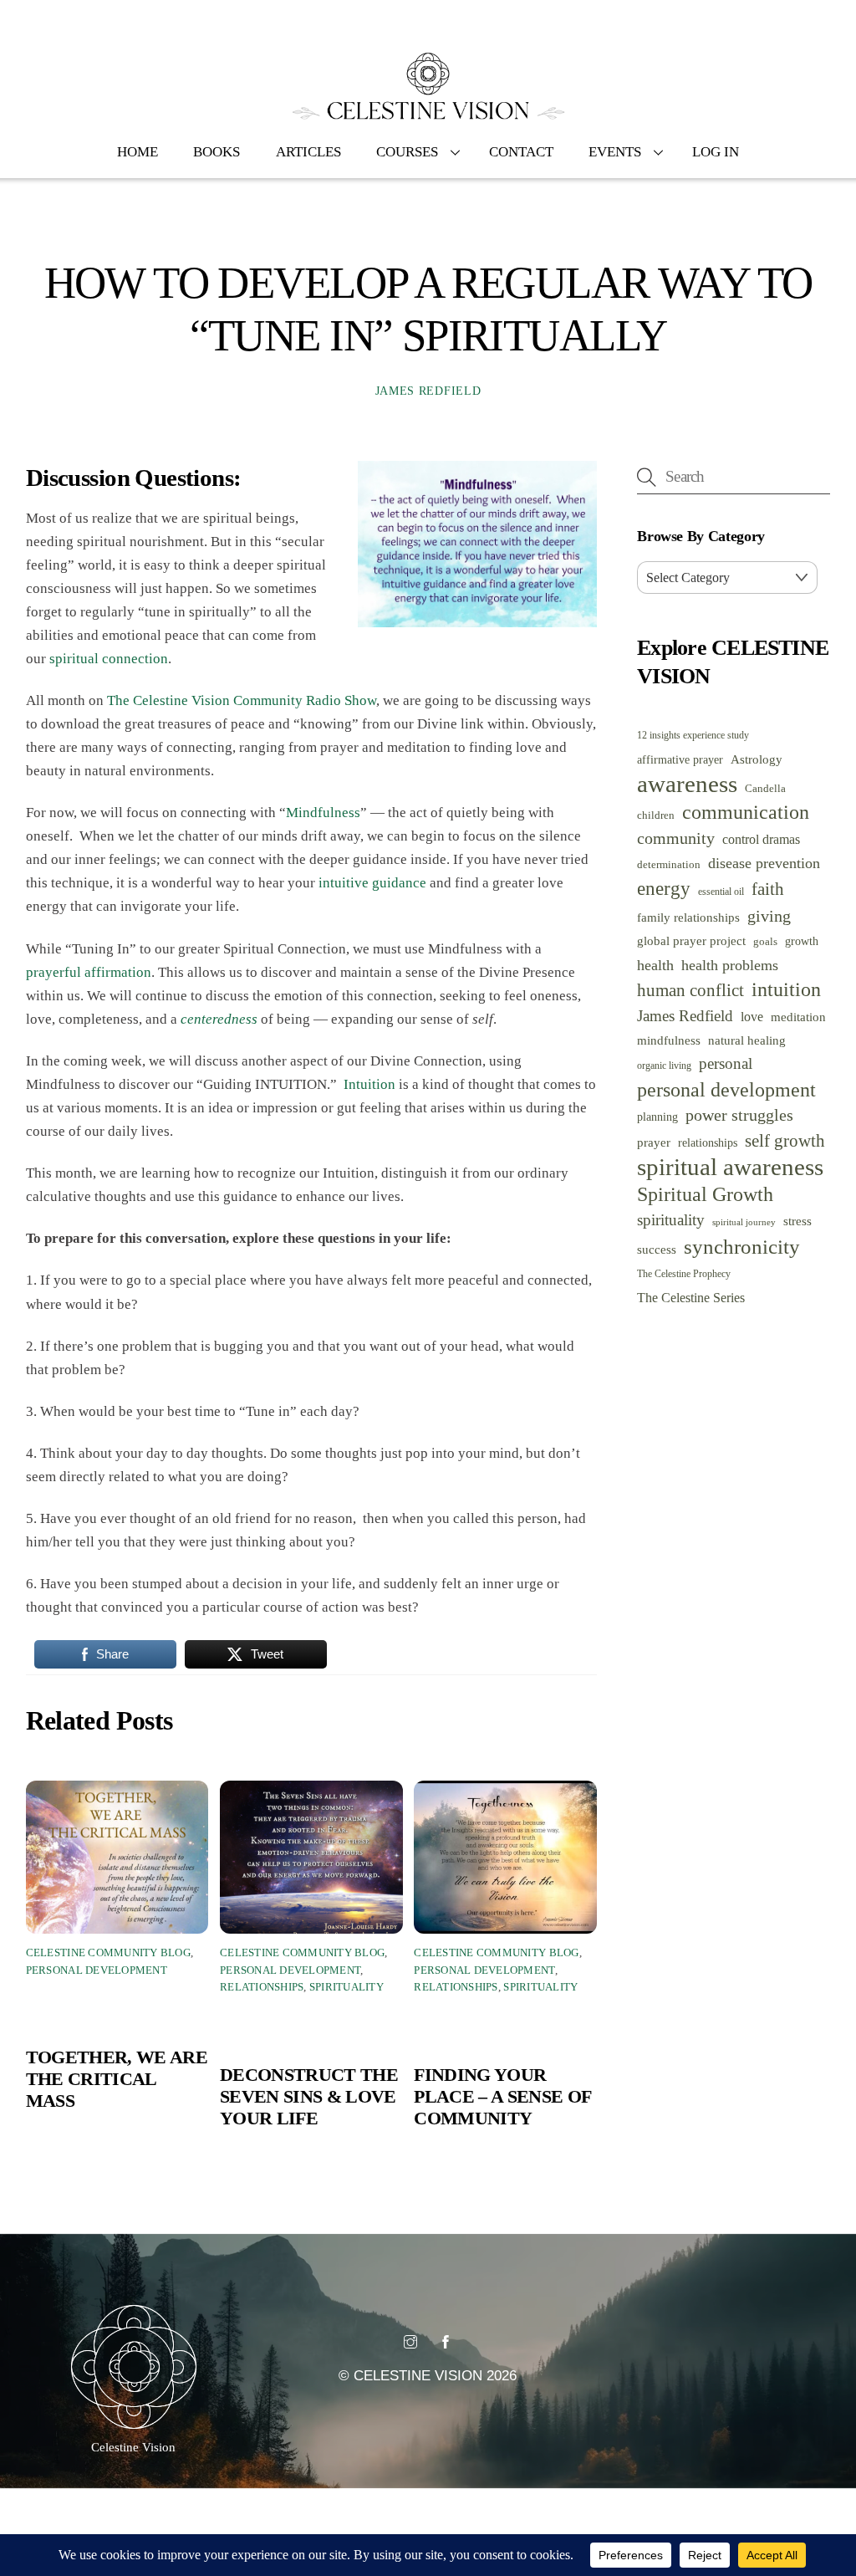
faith (768, 889)
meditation (798, 1017)
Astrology (757, 759)
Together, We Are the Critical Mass (117, 2079)
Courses (407, 152)
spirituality (671, 1220)
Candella (765, 788)
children (656, 815)
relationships (708, 1143)
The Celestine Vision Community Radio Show (242, 700)
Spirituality (346, 1987)
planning (657, 1117)
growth (802, 941)
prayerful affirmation (89, 972)
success (657, 1249)
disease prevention (764, 863)
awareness (687, 784)
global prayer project (691, 940)
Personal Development (97, 1970)
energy (664, 888)
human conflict (690, 990)
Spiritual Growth (705, 1194)
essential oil (721, 892)
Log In (716, 152)
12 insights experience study (693, 736)
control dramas (761, 839)
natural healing (747, 1040)
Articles (308, 152)
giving (769, 916)
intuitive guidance (372, 883)
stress (797, 1221)
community (676, 838)
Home (138, 152)
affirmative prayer (680, 760)
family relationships (688, 917)
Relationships (262, 1987)
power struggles (739, 1115)
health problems (730, 965)
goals (765, 941)
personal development (726, 1089)
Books (217, 152)
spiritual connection (109, 659)
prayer (654, 1142)
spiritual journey (744, 1222)
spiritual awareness (730, 1167)
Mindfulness (323, 813)
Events (615, 152)
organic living (664, 1066)
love (752, 1017)
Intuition (369, 1084)
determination (669, 865)
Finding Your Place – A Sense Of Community (502, 2096)
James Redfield (428, 391)
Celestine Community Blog (108, 1953)
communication (746, 812)
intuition (786, 989)
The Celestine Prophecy (684, 1274)
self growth (785, 1141)
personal (726, 1063)
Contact (521, 152)
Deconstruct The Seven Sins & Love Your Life (309, 2096)
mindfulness (669, 1040)
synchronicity (742, 1246)
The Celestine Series (691, 1298)
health (655, 965)
